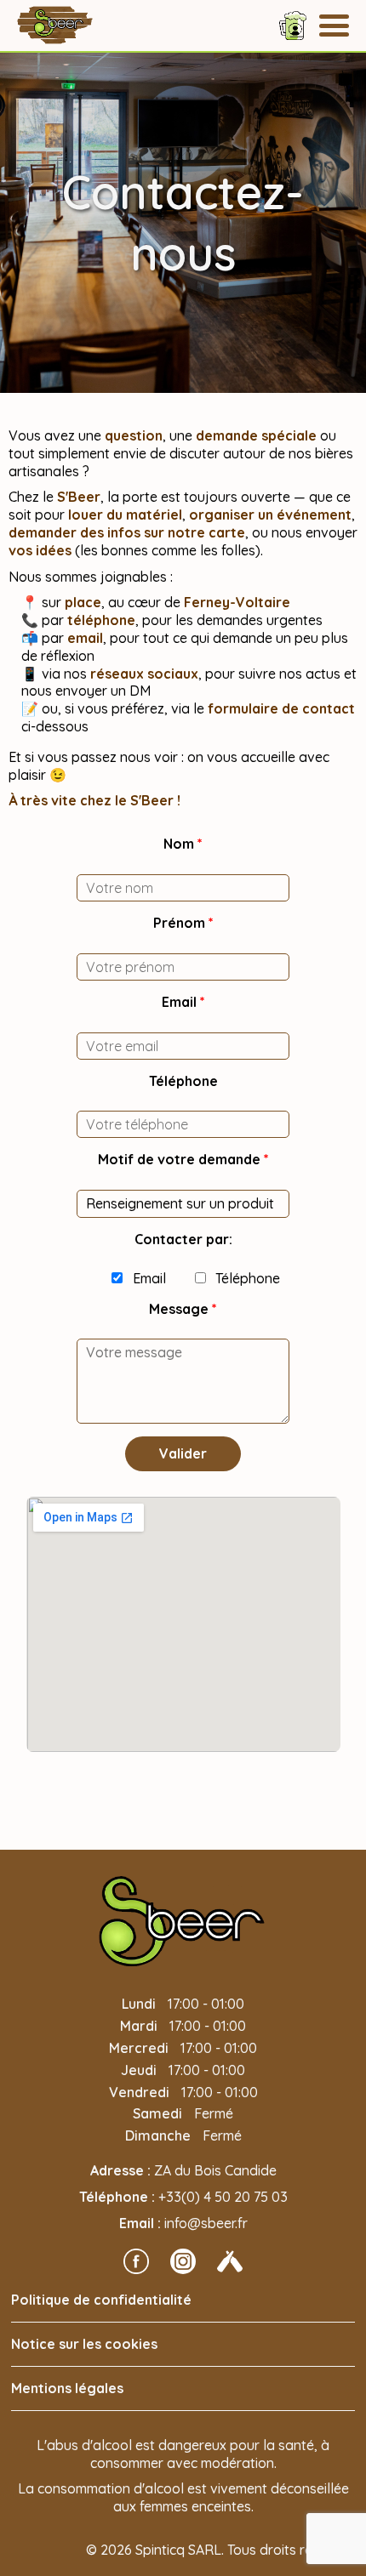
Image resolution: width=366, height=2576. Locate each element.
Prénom (183, 923)
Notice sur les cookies (84, 2344)
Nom (183, 844)
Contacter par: (183, 1239)
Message (183, 1309)
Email (183, 1002)
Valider (183, 1453)
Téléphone (183, 1081)
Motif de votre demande (183, 1159)
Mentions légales (67, 2388)
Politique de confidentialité (101, 2300)
